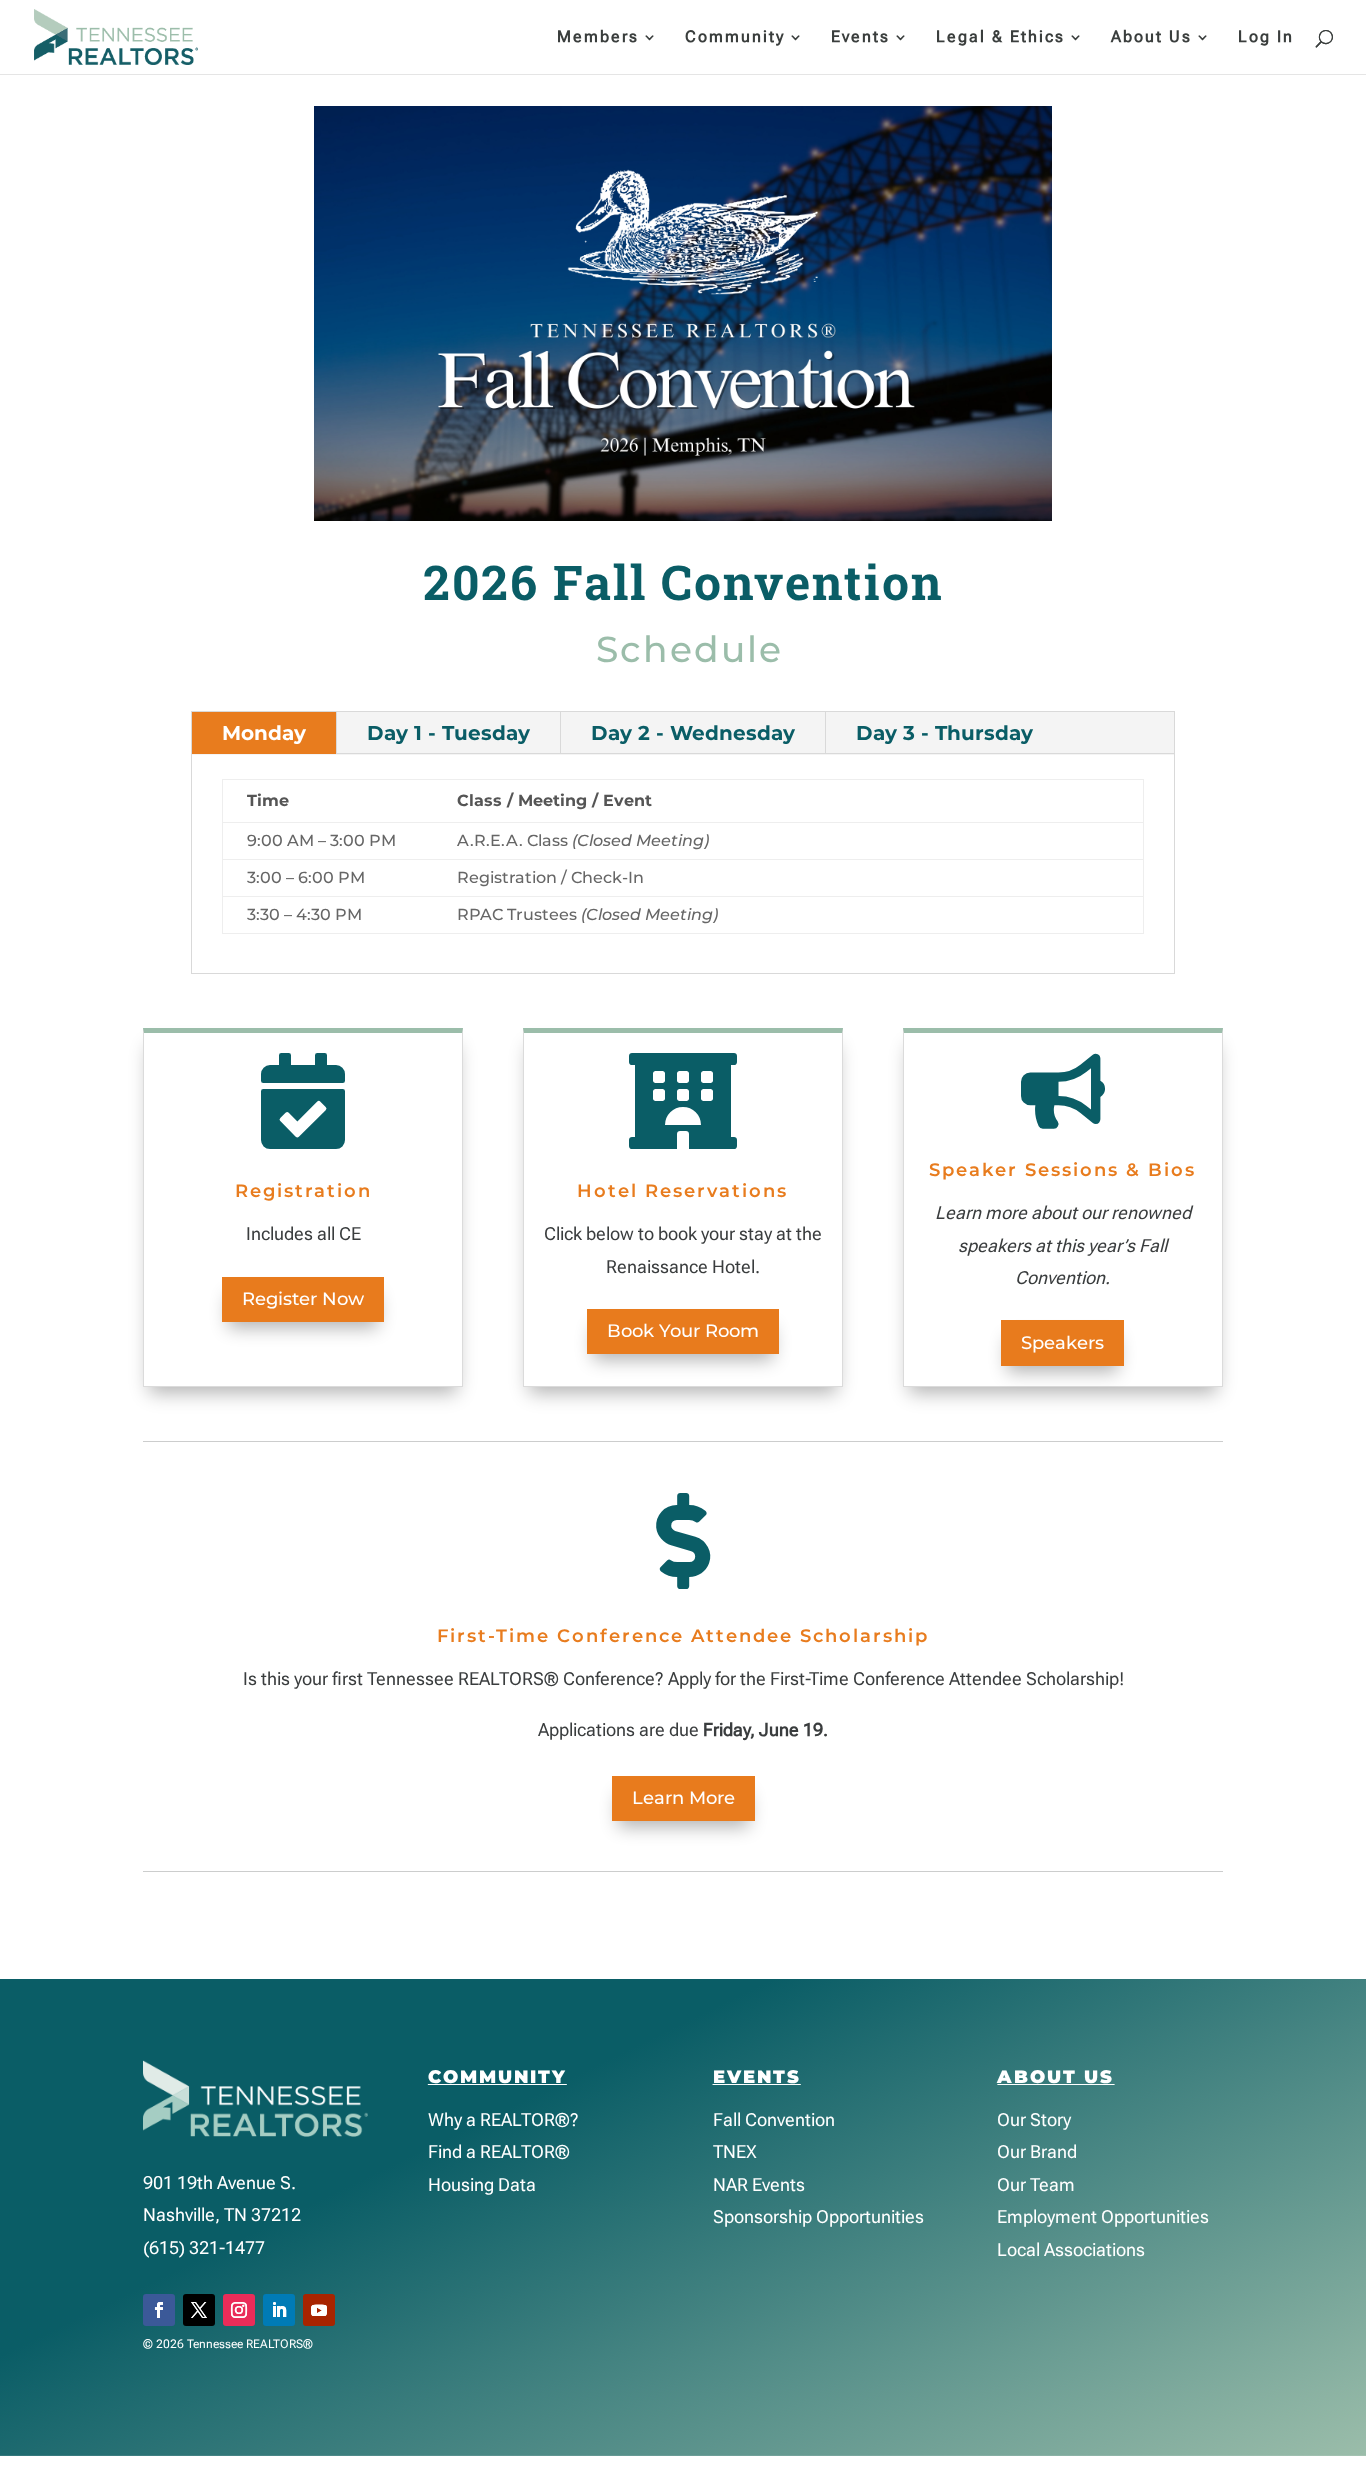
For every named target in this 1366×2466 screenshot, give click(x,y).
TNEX (735, 2151)
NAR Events (759, 2184)
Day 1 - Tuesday (448, 733)
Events (860, 38)
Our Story (1034, 2119)
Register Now (303, 1299)
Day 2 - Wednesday (693, 733)
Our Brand (1037, 2151)
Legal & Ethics (1000, 38)
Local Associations (1071, 2249)
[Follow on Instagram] (239, 2310)
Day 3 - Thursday (944, 733)
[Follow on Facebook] (159, 2310)
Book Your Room (683, 1331)
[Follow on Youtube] (319, 2310)
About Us (1151, 38)
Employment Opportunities (1103, 2216)
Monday (264, 733)
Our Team (1036, 2184)
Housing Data (482, 2184)
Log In (1266, 38)
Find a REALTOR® (499, 2151)
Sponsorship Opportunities (818, 2216)
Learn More (683, 1798)
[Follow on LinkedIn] (279, 2310)
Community (735, 38)
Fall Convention (774, 2119)
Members (598, 38)
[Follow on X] (199, 2310)
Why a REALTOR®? (503, 2119)
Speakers (1062, 1343)
